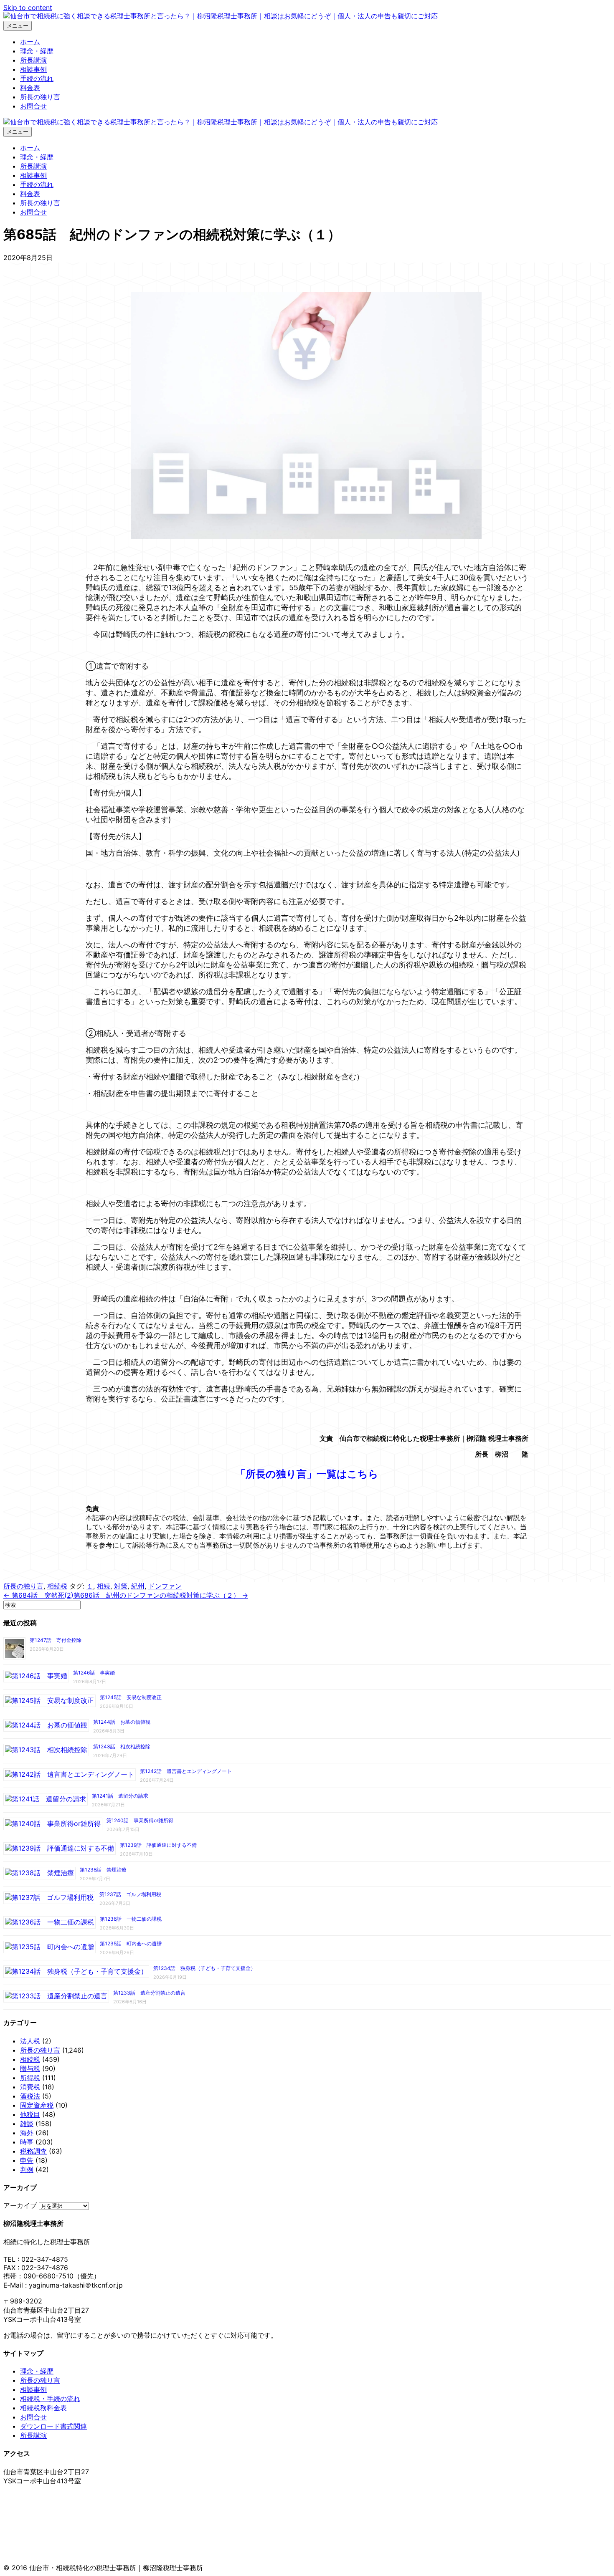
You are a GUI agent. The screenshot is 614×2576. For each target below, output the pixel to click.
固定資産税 (37, 2105)
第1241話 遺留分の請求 (120, 1796)
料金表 (30, 88)
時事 (27, 2142)
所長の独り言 (40, 97)
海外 (27, 2133)
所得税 (30, 2078)
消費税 (30, 2087)
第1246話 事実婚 (94, 1673)
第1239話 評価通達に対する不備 (158, 1845)
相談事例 (33, 69)
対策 (121, 1586)
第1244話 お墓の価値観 (122, 1722)
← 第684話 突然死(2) (38, 1595)
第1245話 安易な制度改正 (131, 1697)
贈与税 (30, 2068)
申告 (27, 2160)
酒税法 (30, 2096)
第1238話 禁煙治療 (103, 1870)
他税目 (30, 2114)
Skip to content (28, 8)
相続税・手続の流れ (50, 2399)
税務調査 (33, 2151)
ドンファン (165, 1586)
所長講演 (33, 60)
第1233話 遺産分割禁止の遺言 (149, 1993)
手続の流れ (37, 78)
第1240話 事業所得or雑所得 (140, 1820)
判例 (27, 2169)
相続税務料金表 (43, 2408)
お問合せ (33, 106)
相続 (104, 1586)
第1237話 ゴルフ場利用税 (130, 1894)
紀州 (138, 1586)
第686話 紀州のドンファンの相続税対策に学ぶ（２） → (161, 1595)
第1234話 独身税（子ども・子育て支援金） (204, 1968)
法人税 (30, 2041)
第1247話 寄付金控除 (56, 1640)
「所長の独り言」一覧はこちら (307, 1474)
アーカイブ (20, 2205)
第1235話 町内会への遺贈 (131, 1943)
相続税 (57, 1586)
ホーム (30, 42)
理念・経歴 (37, 51)
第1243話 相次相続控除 (122, 1746)
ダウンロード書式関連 (53, 2426)
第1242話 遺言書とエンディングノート (186, 1771)
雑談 (27, 2124)
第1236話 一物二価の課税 (131, 1919)
